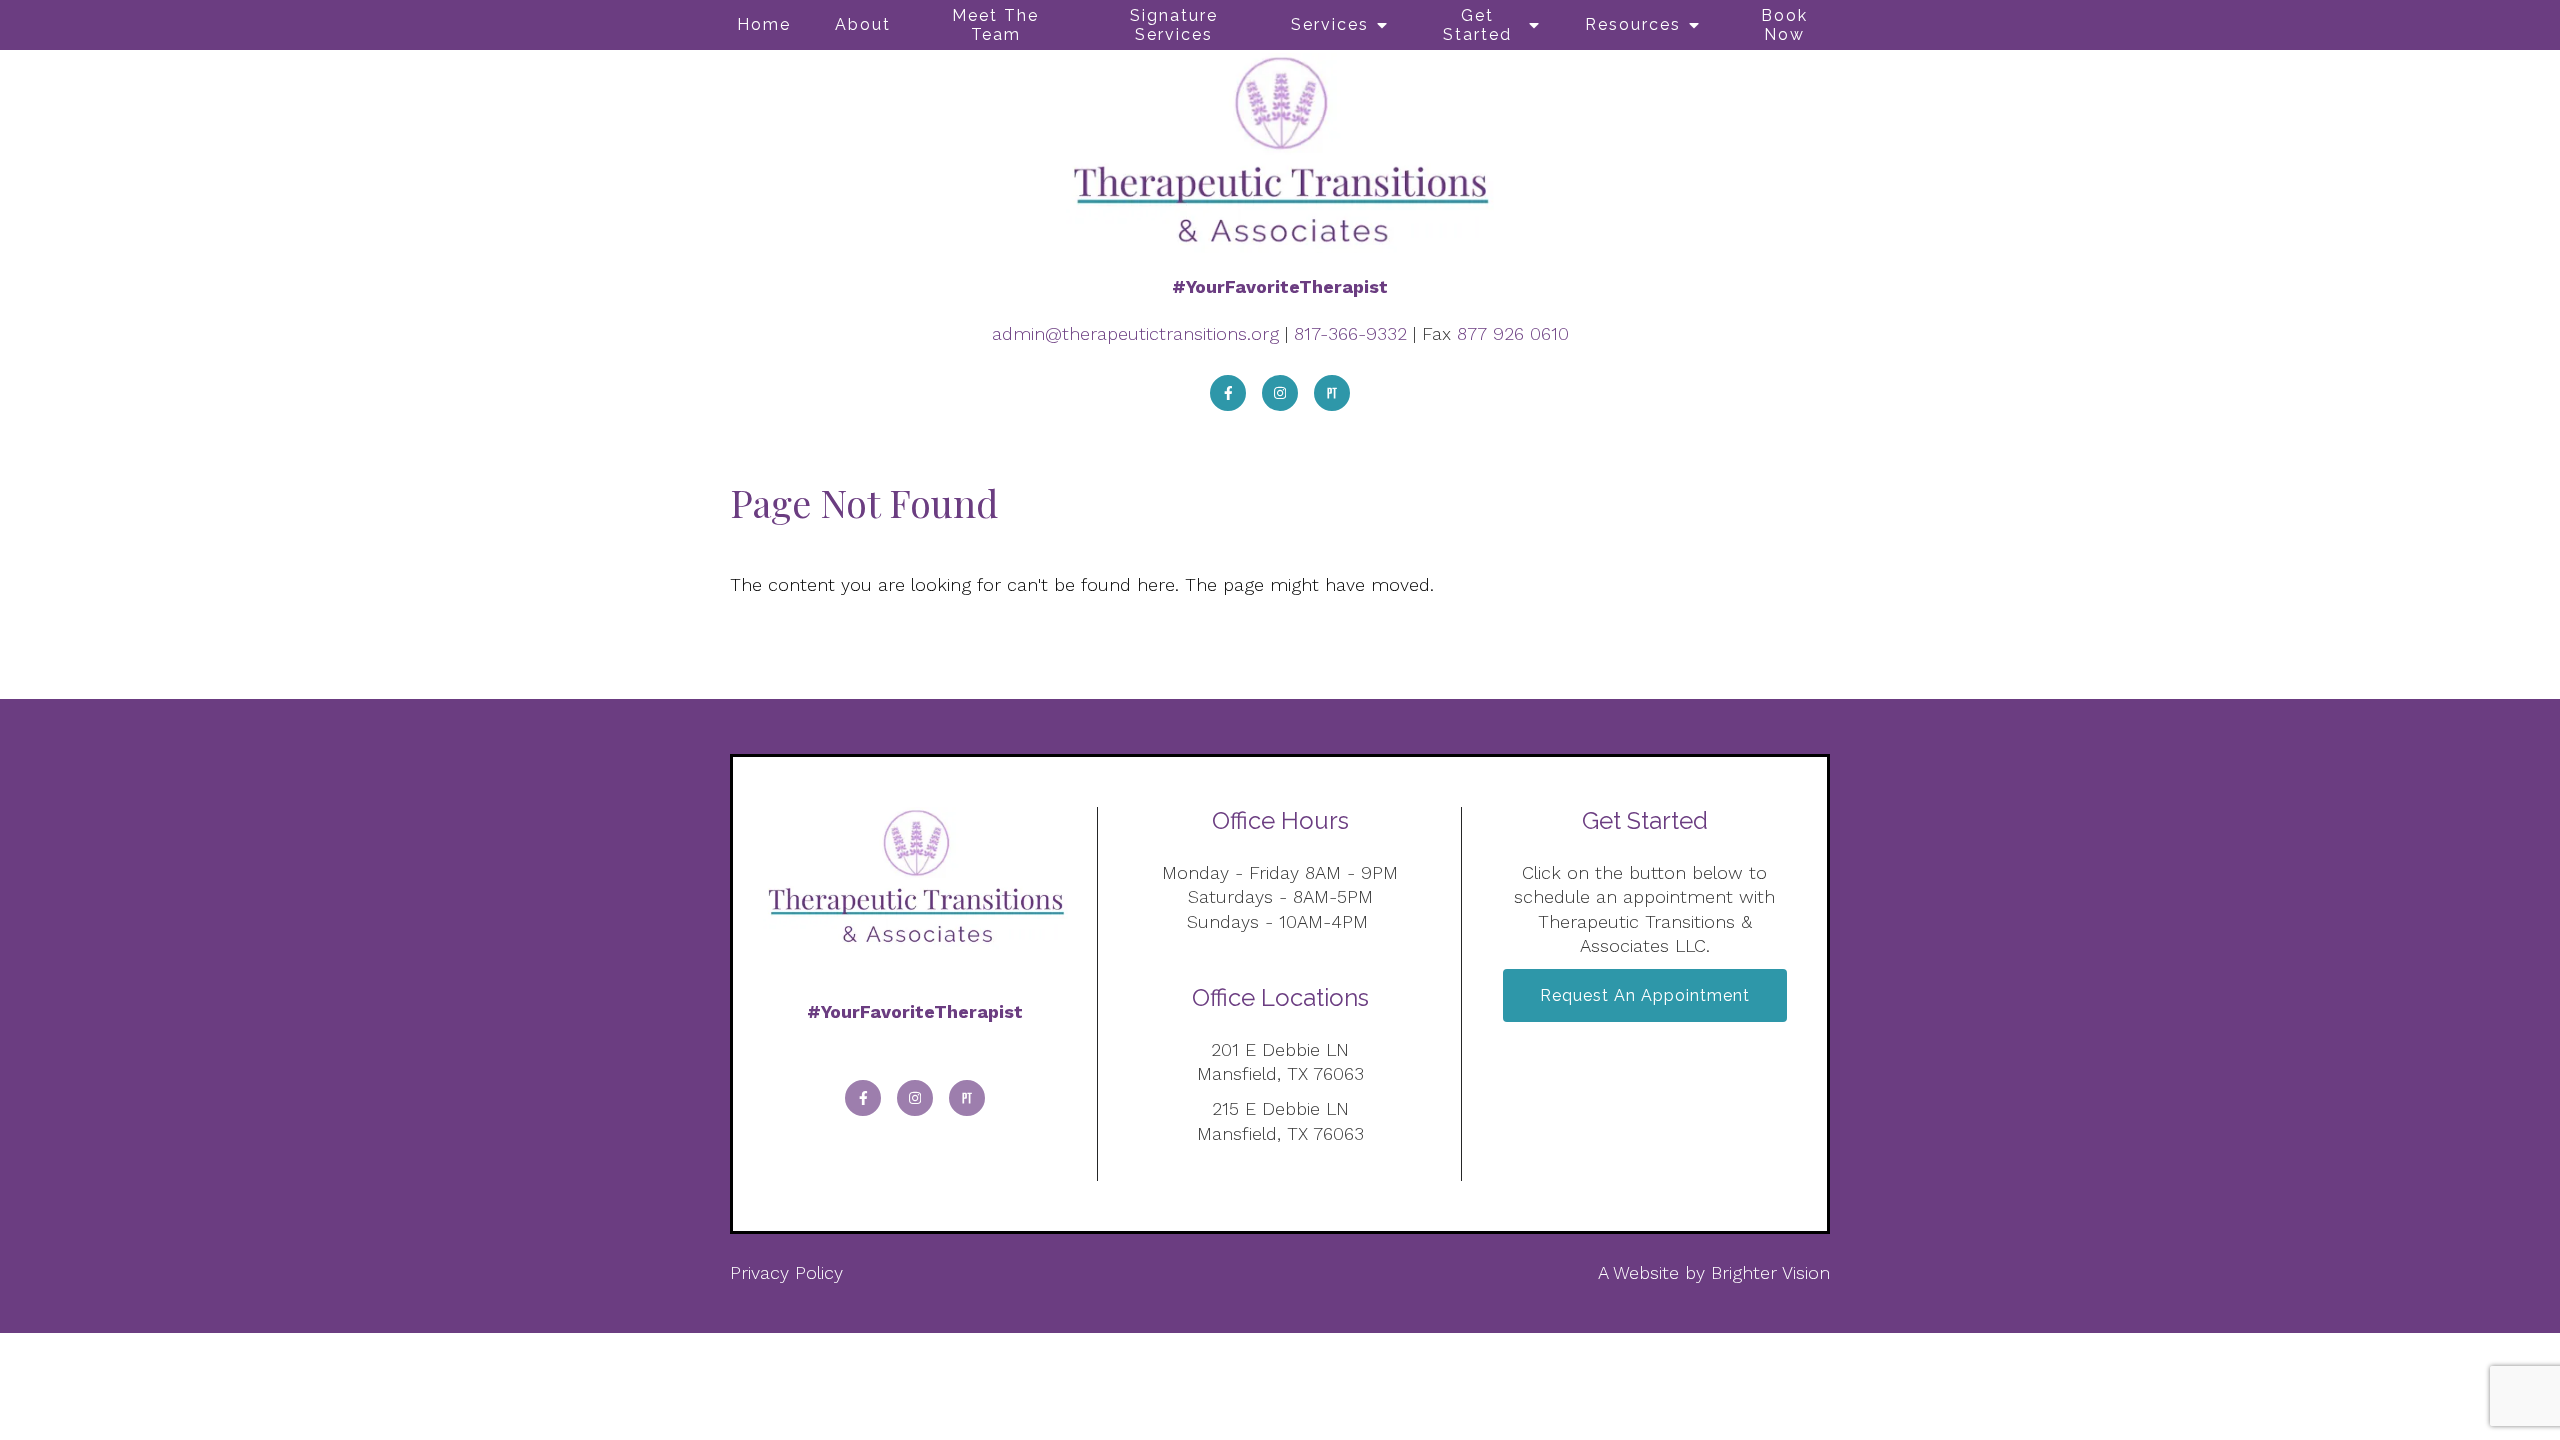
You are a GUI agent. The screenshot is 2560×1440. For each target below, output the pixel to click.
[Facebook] (1228, 393)
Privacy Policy (786, 1272)
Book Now (1784, 25)
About (863, 24)
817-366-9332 (1350, 333)
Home (764, 24)
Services (1330, 24)
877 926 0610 (1513, 333)
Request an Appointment (1645, 995)
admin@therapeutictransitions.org (1135, 333)
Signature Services (1174, 25)
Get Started (1477, 25)
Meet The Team (995, 25)
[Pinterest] (1332, 393)
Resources (1633, 24)
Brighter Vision (1770, 1272)
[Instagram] (1280, 393)
